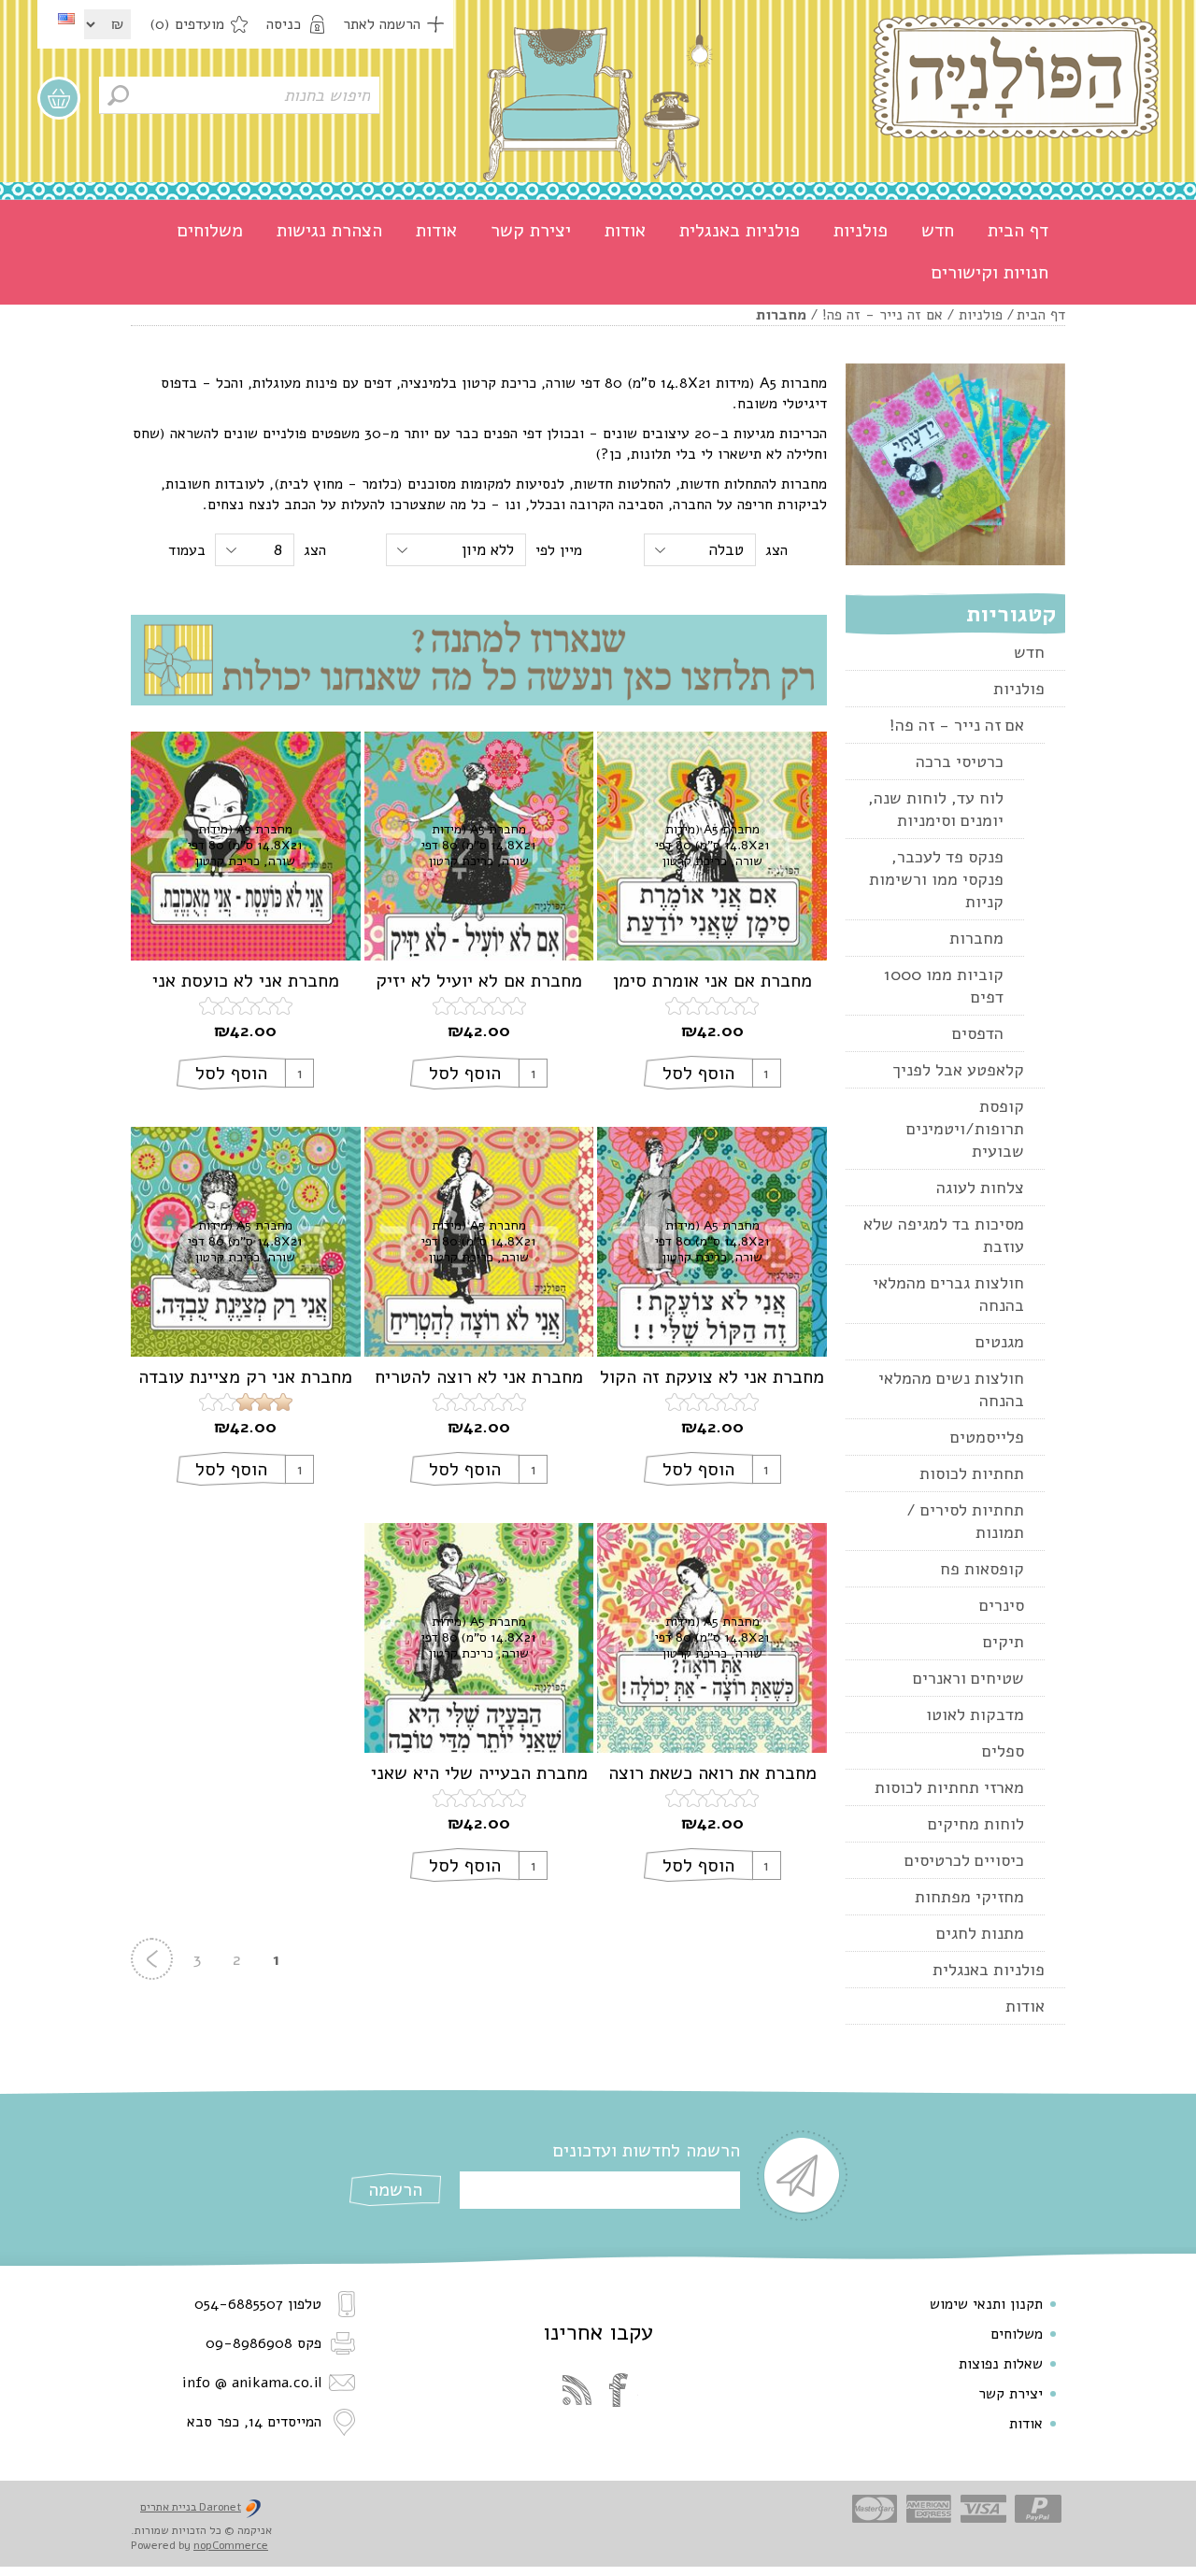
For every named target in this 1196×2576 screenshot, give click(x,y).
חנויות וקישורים (990, 272)
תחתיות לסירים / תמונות (965, 1521)
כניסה (284, 24)
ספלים (1003, 1751)
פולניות (861, 230)
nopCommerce (231, 2545)
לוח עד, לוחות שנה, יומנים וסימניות (936, 809)
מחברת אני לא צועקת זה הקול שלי (712, 1377)
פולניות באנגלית (740, 230)
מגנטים (1000, 1342)
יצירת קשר (531, 230)
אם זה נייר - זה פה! (883, 315)
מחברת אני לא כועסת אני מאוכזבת (246, 981)
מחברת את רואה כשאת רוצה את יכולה (712, 1773)
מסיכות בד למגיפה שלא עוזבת (944, 1235)
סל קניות (59, 98)
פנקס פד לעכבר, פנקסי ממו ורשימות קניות (936, 879)
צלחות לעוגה (980, 1188)
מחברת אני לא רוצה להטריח (479, 1377)
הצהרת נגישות (329, 230)
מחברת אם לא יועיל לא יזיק (479, 981)
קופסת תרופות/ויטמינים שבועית (965, 1129)
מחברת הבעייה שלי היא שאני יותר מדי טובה (479, 1773)
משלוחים (210, 230)
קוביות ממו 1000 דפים (944, 986)
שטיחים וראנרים (968, 1678)
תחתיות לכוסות (972, 1473)
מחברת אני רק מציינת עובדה (245, 1377)
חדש (938, 230)
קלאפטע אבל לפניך (958, 1070)
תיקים (1004, 1642)
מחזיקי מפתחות (969, 1897)
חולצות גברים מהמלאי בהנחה (948, 1294)
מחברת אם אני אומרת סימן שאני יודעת (712, 981)
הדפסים (978, 1033)
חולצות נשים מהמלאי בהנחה (951, 1389)
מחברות (976, 938)
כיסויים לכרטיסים (964, 1860)
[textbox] (239, 95)
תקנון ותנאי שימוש (986, 2304)
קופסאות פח (982, 1569)
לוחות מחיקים (976, 1824)
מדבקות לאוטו (975, 1715)
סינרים (1002, 1605)
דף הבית (1018, 230)
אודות (625, 230)
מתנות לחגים (980, 1933)
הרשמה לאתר (382, 24)
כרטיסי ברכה (960, 761)
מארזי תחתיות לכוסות (949, 1787)
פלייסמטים (987, 1437)
